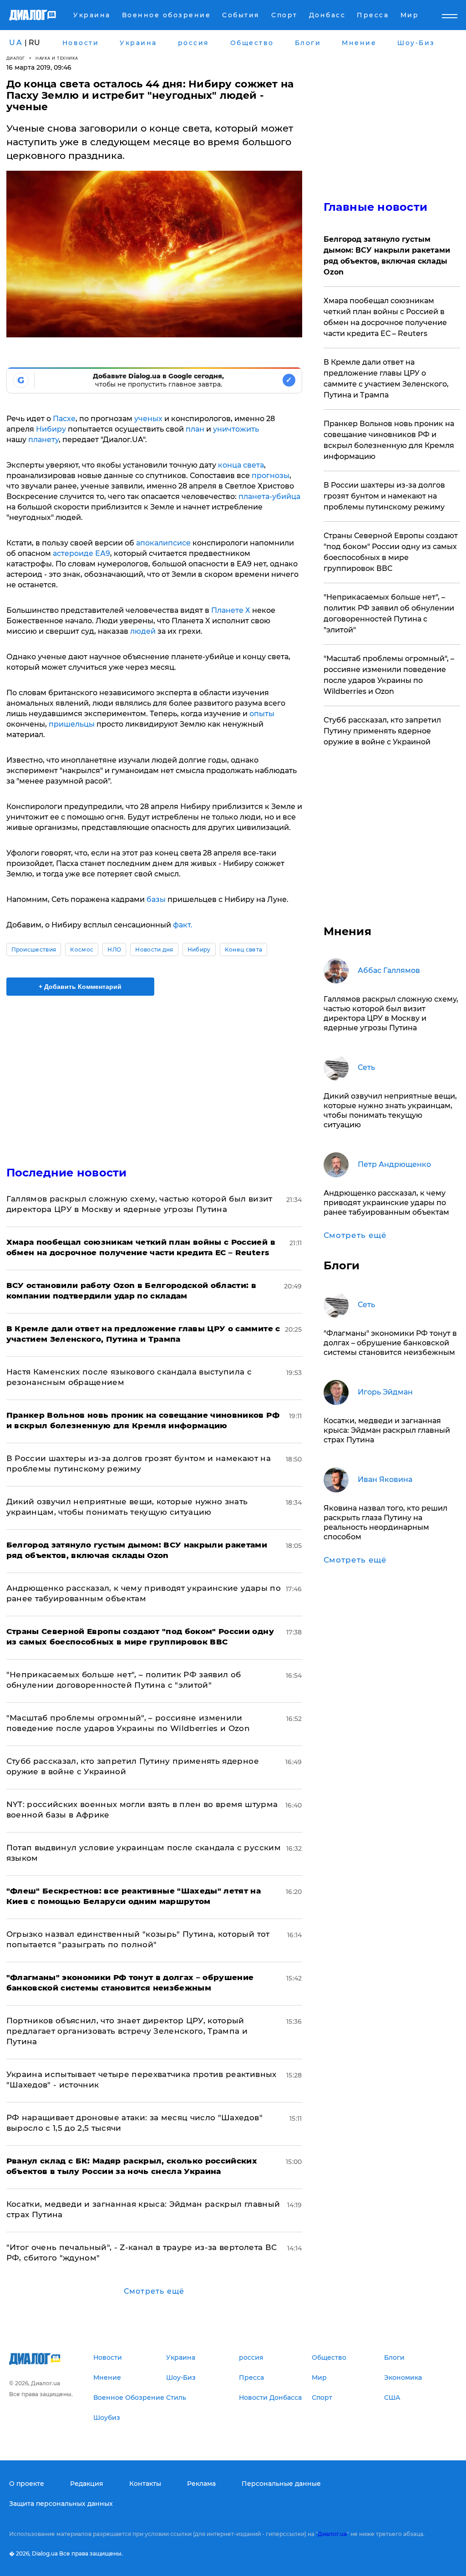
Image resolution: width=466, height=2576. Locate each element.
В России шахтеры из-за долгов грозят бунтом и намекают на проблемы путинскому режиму (384, 496)
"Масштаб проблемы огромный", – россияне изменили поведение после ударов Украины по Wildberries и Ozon (389, 675)
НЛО (114, 949)
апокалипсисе (163, 543)
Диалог (16, 58)
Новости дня (154, 949)
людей (143, 631)
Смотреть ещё (154, 2291)
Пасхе (63, 419)
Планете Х (231, 610)
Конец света (244, 949)
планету (43, 440)
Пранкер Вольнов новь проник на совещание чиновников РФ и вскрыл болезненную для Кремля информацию (389, 440)
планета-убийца (269, 496)
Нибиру (50, 429)
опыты (262, 714)
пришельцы (72, 724)
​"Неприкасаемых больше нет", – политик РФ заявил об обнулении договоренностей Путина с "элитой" (389, 613)
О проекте (27, 2484)
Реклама (201, 2484)
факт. (183, 925)
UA (16, 43)
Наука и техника (57, 58)
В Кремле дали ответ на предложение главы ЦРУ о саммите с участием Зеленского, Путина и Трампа (386, 379)
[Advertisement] (154, 1075)
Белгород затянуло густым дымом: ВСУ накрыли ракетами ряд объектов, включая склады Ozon (387, 256)
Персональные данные (281, 2484)
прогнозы (270, 476)
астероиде (73, 553)
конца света (241, 465)
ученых (148, 419)
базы (156, 899)
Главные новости (376, 207)
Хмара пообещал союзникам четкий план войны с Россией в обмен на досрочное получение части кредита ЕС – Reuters (385, 317)
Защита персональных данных (61, 2504)
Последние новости (67, 1173)
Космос (82, 949)
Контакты (145, 2484)
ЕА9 (103, 553)
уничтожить (236, 429)
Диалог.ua (332, 2534)
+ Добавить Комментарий (80, 987)
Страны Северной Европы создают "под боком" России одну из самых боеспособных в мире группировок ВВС (391, 552)
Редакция (87, 2484)
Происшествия (34, 949)
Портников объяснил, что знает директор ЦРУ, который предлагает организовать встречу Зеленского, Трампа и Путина (127, 2031)
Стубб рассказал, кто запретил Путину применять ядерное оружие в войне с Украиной (382, 731)
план (195, 429)
